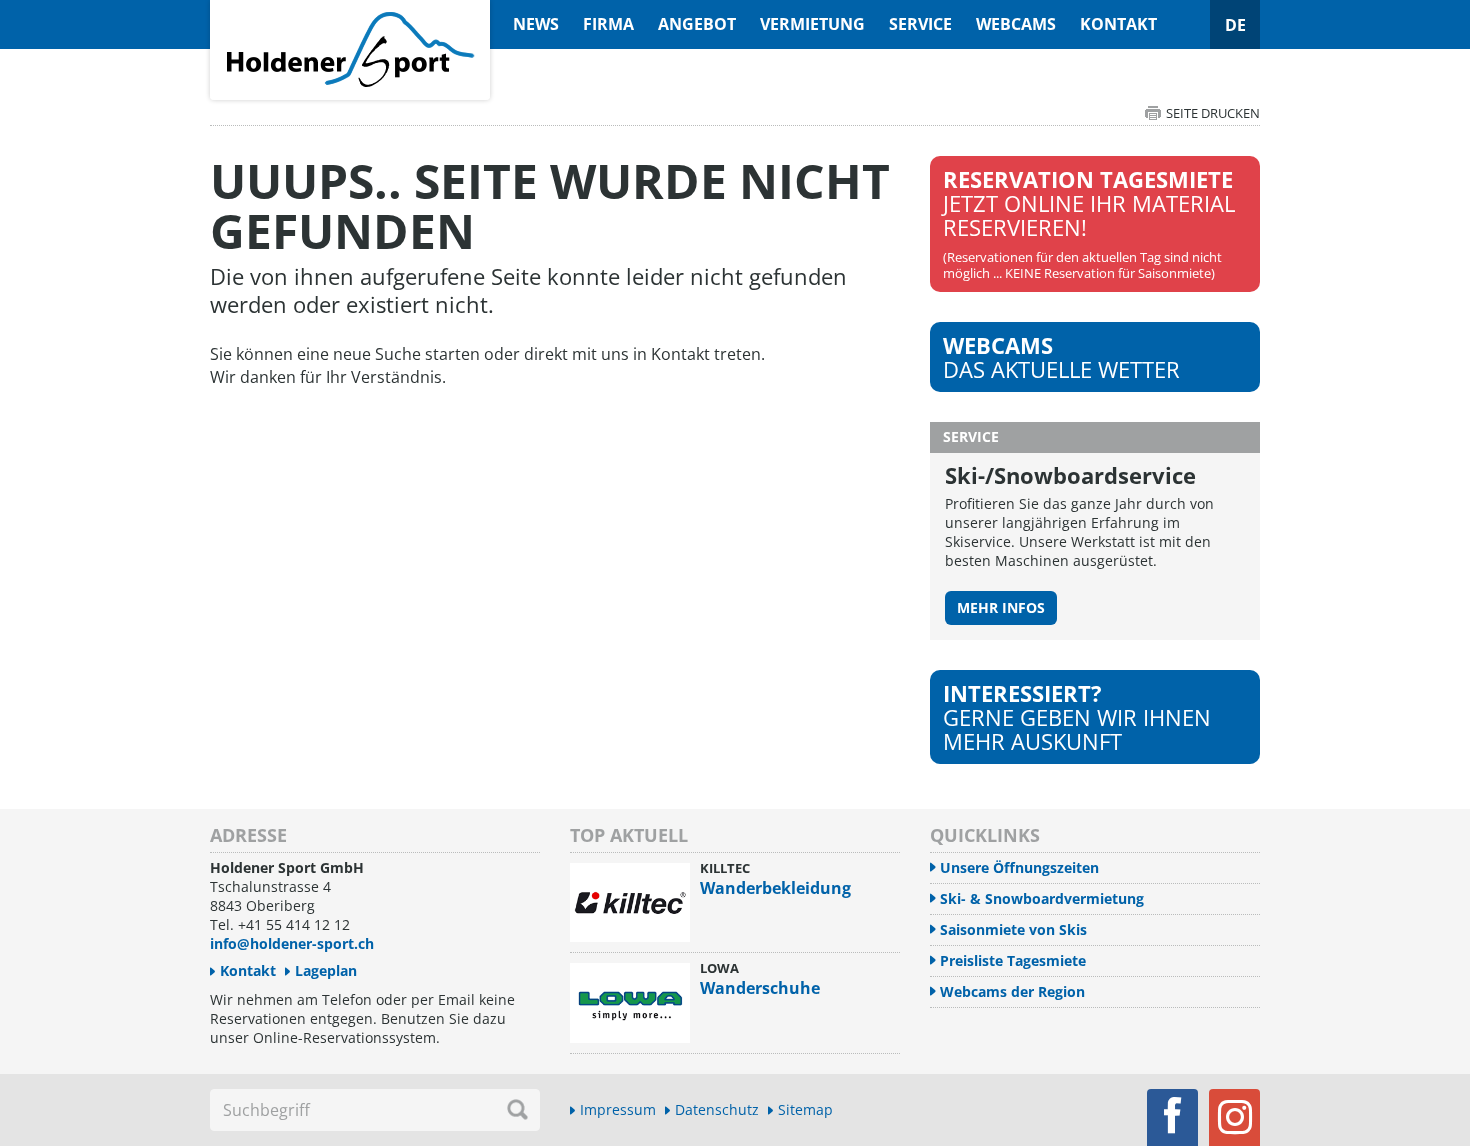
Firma (608, 24)
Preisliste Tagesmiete (1013, 960)
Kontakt (1118, 24)
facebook (1172, 1117)
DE (1235, 25)
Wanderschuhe (760, 988)
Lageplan (326, 970)
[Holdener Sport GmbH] (350, 11)
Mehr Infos (1001, 607)
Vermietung (812, 24)
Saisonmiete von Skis (1013, 929)
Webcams (1016, 24)
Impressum (618, 1109)
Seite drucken (1213, 113)
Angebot (697, 24)
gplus (1234, 1117)
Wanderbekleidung (775, 888)
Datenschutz (717, 1109)
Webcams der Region (1012, 991)
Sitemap (805, 1109)
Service (920, 24)
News (536, 24)
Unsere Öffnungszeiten (1019, 867)
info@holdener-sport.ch (292, 943)
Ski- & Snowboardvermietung (1042, 898)
